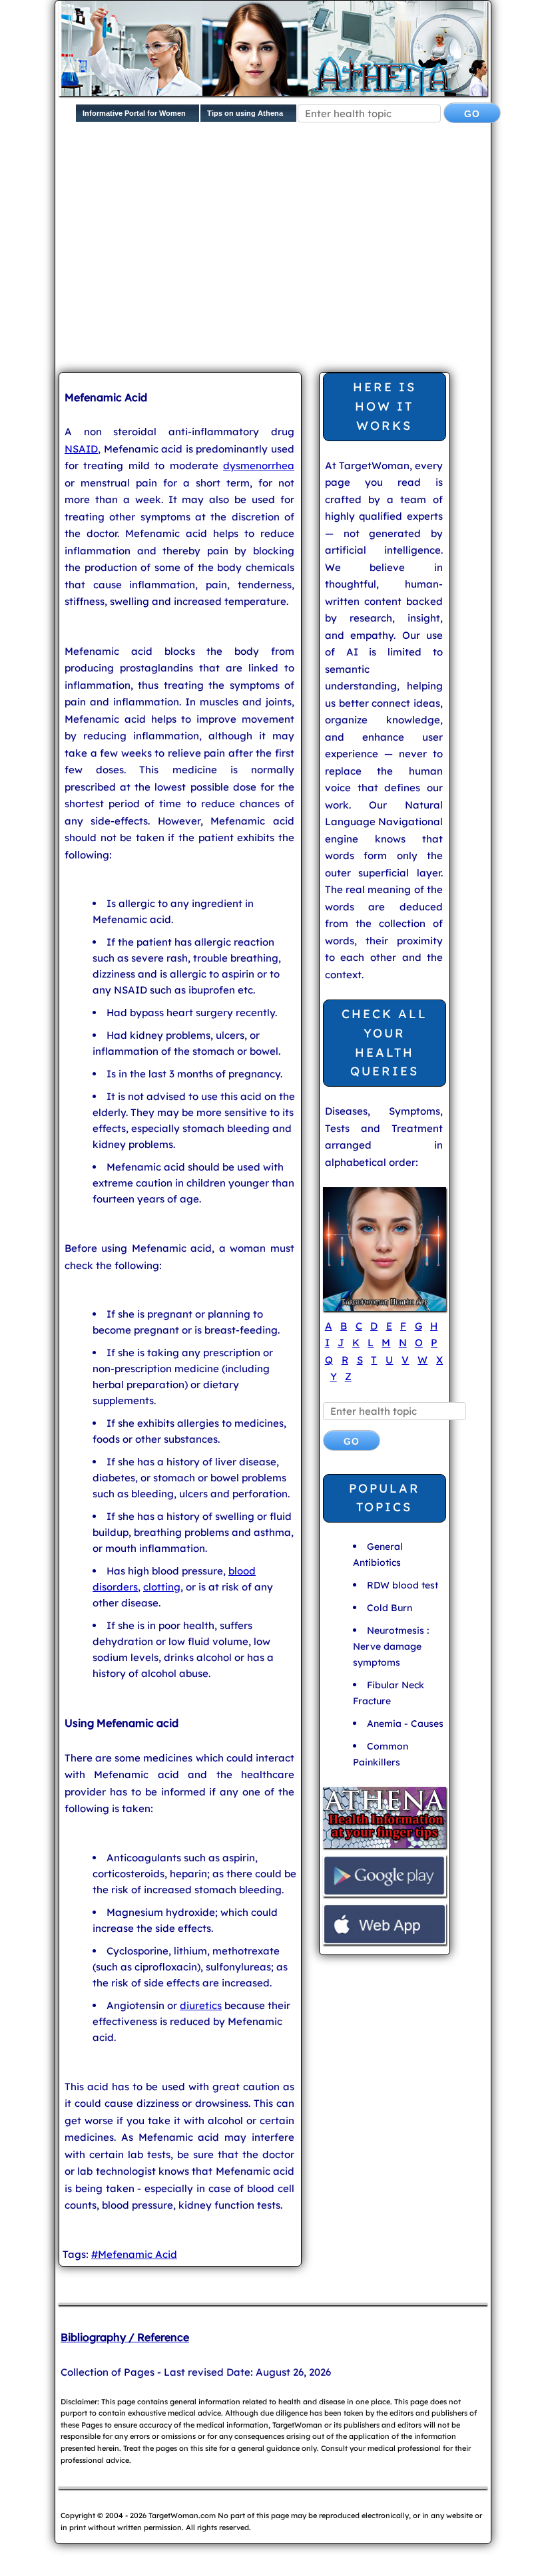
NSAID (81, 449)
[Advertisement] (302, 258)
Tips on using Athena (245, 113)
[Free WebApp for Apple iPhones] (385, 1943)
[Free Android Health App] (385, 1895)
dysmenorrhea (259, 465)
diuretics (201, 2005)
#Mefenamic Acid (134, 2254)
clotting (162, 1587)
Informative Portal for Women (134, 113)
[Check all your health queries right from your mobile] (385, 1846)
